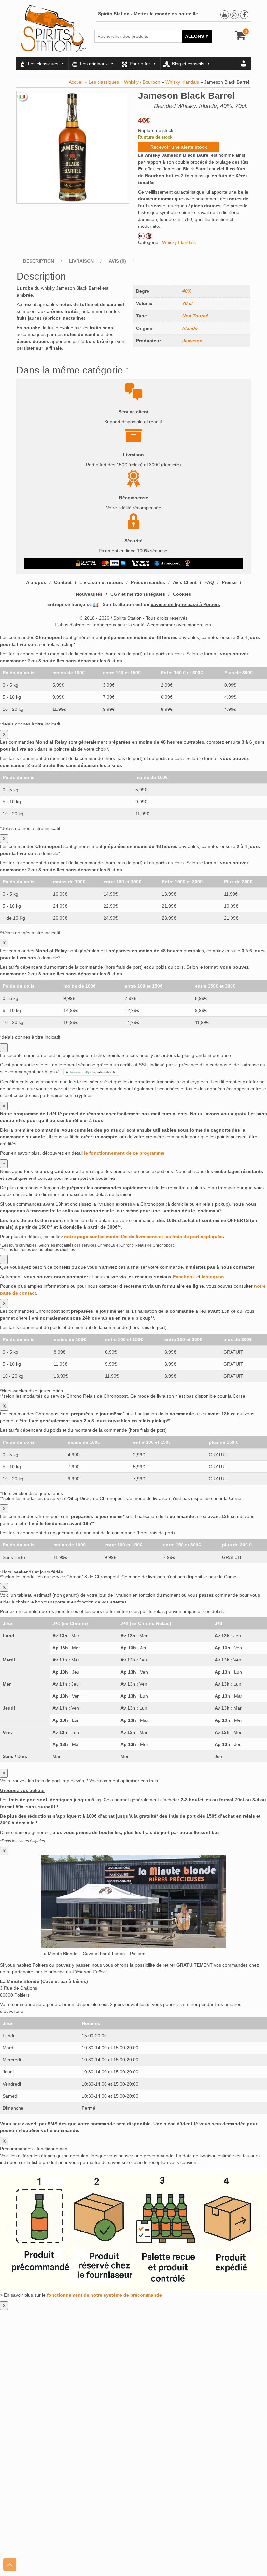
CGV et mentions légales (138, 594)
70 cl (188, 303)
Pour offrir (140, 64)
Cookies (182, 594)
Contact (63, 582)
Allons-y (197, 36)
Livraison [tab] (81, 261)
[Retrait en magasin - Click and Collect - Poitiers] (189, 563)
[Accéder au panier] (240, 37)
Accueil (76, 82)
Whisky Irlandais (182, 82)
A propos (36, 582)
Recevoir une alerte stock (179, 147)
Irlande (190, 328)
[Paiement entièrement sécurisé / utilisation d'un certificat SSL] (86, 563)
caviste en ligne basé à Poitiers (185, 604)
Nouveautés (89, 594)
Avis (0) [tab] (117, 261)
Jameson (192, 341)
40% (187, 291)
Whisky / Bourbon (142, 82)
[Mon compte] (244, 64)
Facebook (184, 1277)
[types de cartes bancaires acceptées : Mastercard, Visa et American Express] (114, 563)
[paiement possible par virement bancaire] (140, 563)
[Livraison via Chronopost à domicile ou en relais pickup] (167, 563)
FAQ (209, 582)
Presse (229, 582)
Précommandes (148, 582)
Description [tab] (39, 261)
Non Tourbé (195, 316)
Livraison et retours (101, 582)
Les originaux (94, 64)
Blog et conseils (188, 64)
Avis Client (185, 582)
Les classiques (43, 64)
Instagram (213, 1277)
